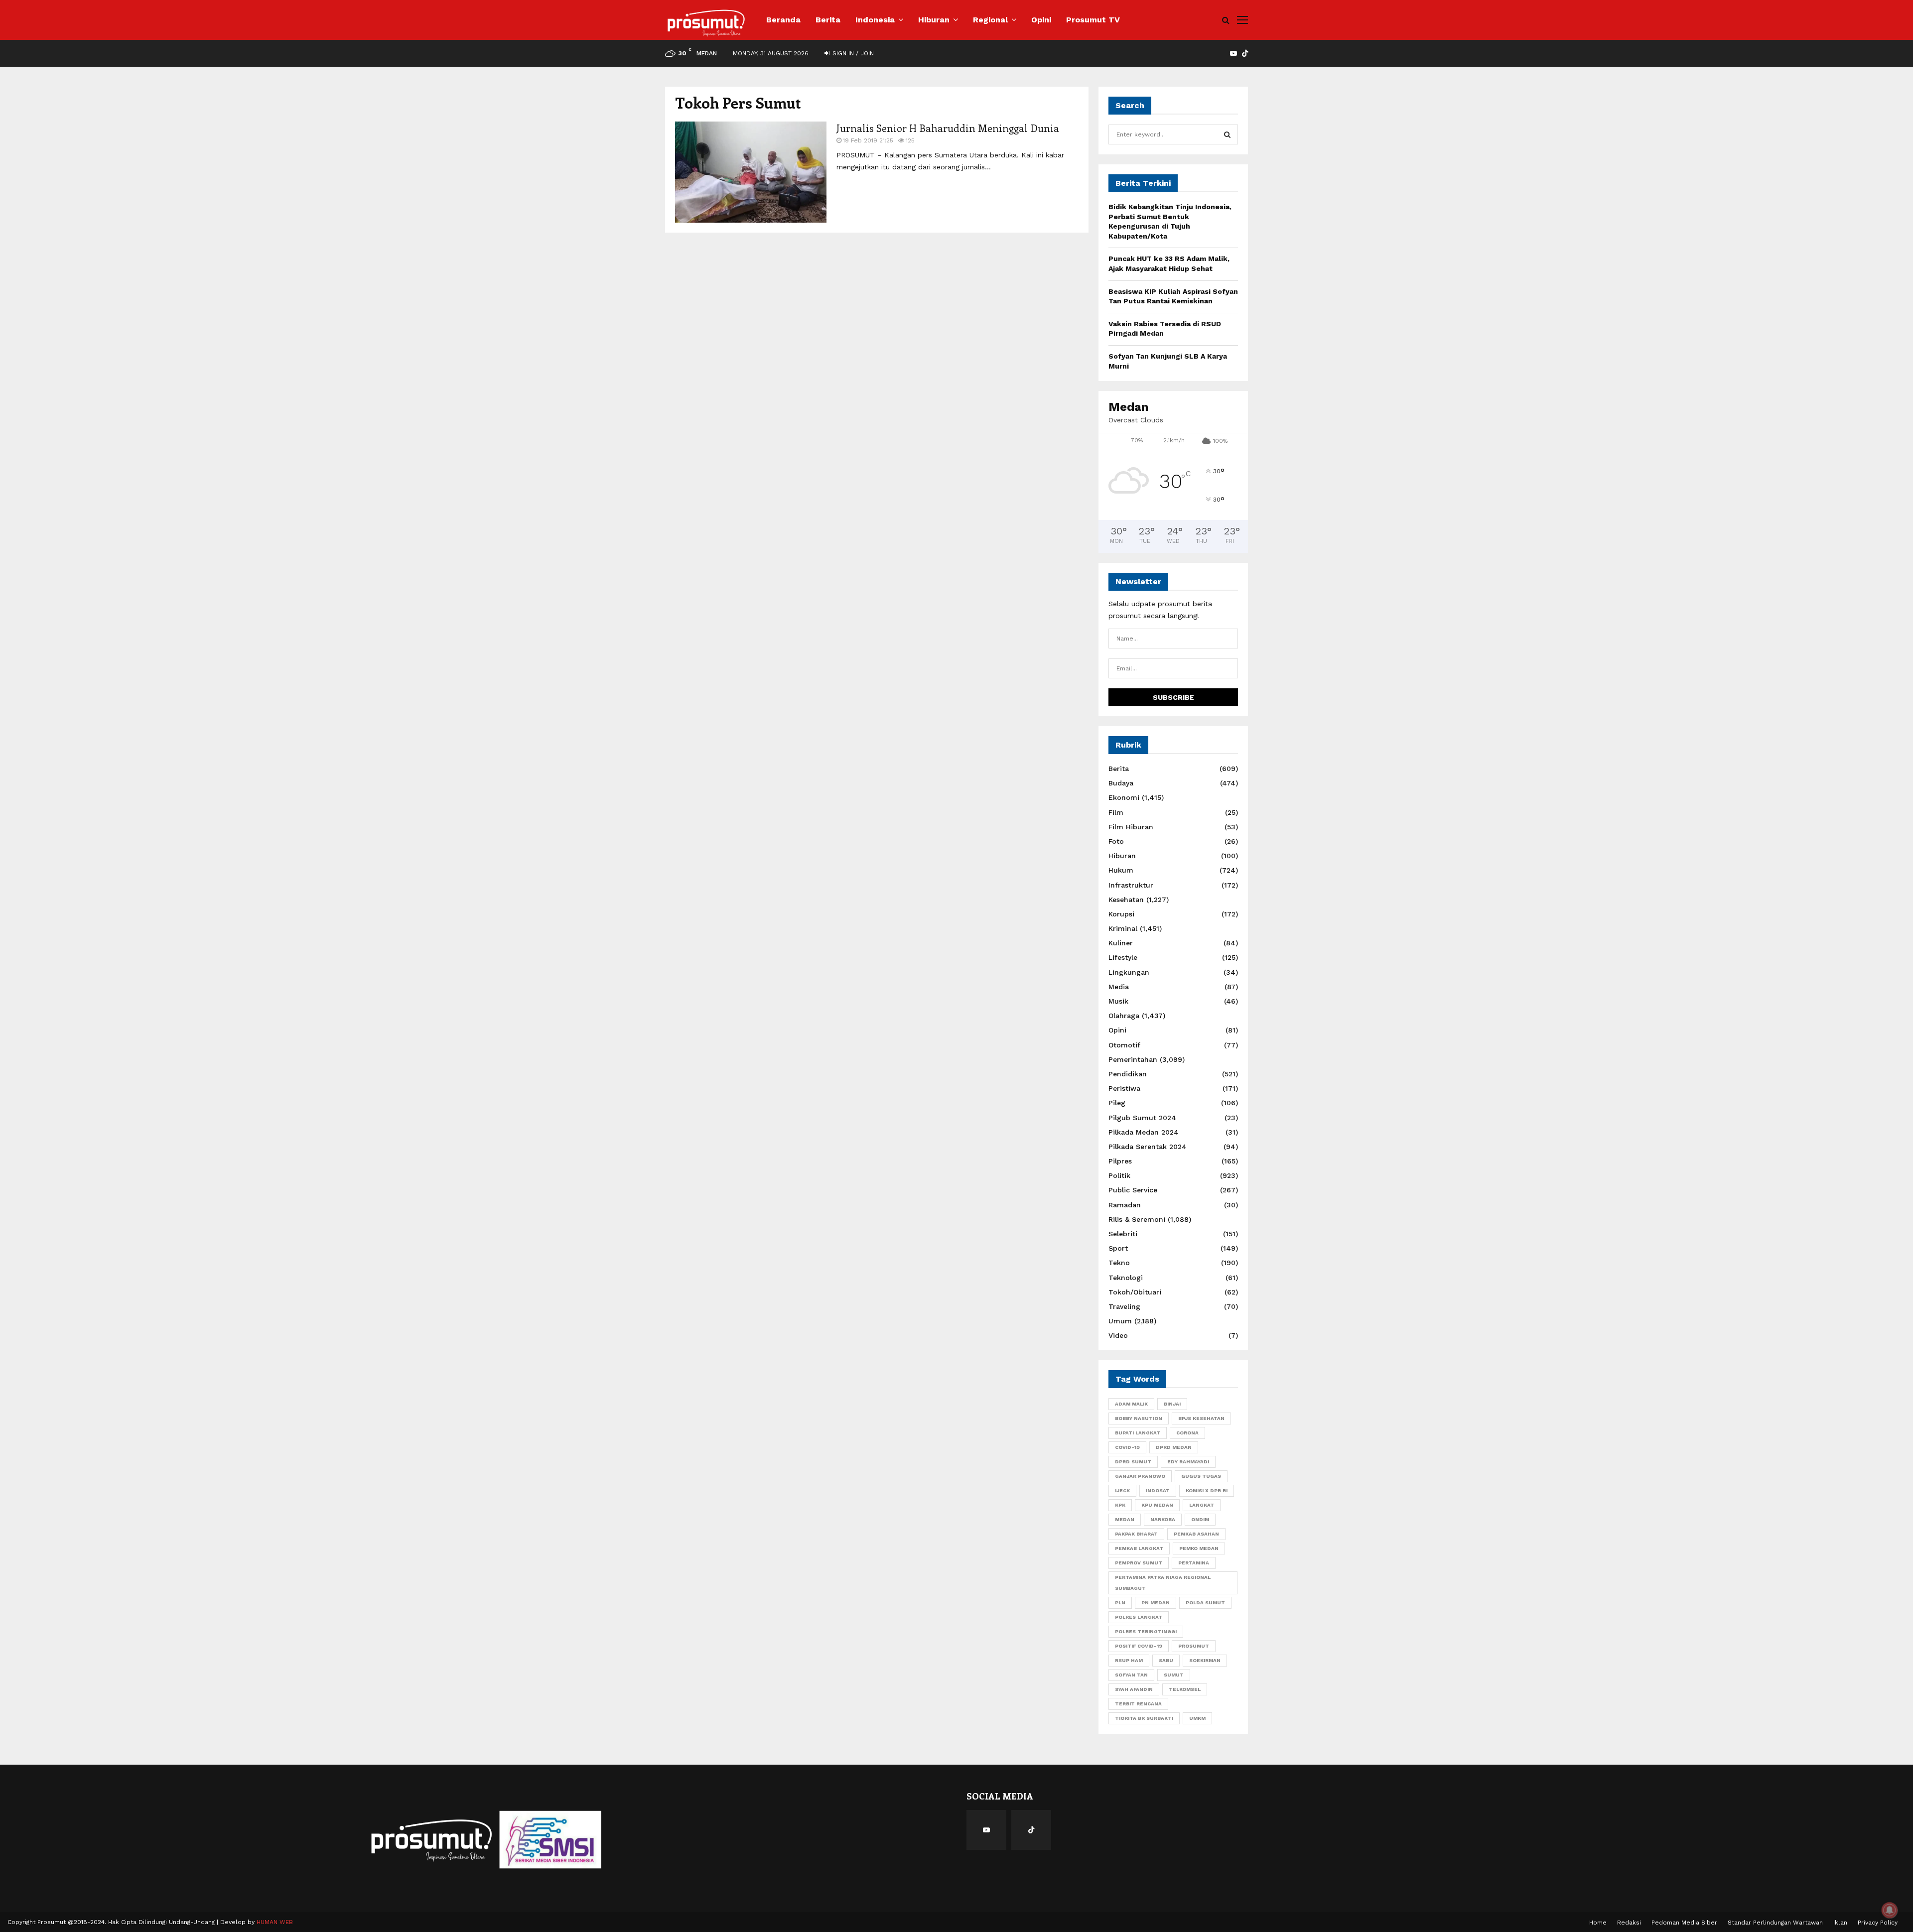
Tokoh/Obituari (1135, 1292)
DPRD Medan (1174, 1447)
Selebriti (1123, 1234)
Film (1116, 812)
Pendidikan (1128, 1074)
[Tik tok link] (1245, 53)
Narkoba (1163, 1519)
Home (1598, 1923)
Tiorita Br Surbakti (1144, 1718)
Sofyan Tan (1131, 1675)
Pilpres (1120, 1161)
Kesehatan (1126, 900)
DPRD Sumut (1133, 1462)
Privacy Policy (1878, 1923)
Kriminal (1123, 928)
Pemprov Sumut (1139, 1563)
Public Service (1133, 1190)
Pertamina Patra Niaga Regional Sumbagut (1163, 1583)
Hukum (1121, 870)
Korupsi (1121, 914)
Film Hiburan (1131, 827)
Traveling (1124, 1306)
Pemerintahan (1133, 1059)
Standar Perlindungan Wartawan (1775, 1923)
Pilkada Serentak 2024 (1148, 1147)
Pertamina (1194, 1563)
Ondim (1200, 1519)
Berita (828, 20)
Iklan (1840, 1923)
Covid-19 (1127, 1447)
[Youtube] (986, 1830)
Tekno (1119, 1263)
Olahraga (1124, 1016)
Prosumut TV (1093, 20)
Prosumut (1194, 1646)
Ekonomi (1124, 797)
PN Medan (1156, 1603)
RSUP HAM (1129, 1660)
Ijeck (1122, 1490)
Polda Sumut (1205, 1603)
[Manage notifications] (1890, 1910)
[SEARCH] (1227, 134)
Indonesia (875, 20)
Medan (1125, 1519)
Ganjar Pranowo (1140, 1476)
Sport (1118, 1248)
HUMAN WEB (275, 1922)
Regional (990, 20)
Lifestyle (1123, 957)
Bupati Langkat (1138, 1433)
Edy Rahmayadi (1188, 1462)
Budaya (1121, 783)
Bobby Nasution (1139, 1418)
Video (1118, 1335)
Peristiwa (1124, 1088)
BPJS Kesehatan (1201, 1418)
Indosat (1158, 1490)
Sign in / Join (852, 53)
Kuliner (1121, 943)
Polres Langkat (1139, 1617)
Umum (1120, 1321)
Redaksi (1629, 1923)
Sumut (1174, 1675)
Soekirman (1205, 1660)
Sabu (1166, 1660)
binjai (1172, 1404)
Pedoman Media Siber (1684, 1923)
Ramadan (1125, 1205)
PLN (1120, 1603)
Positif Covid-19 (1139, 1646)
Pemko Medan (1199, 1548)
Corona (1187, 1433)
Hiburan (934, 20)
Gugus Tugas (1201, 1476)
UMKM (1197, 1718)
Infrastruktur (1131, 885)
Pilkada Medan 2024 (1144, 1132)
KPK (1120, 1505)
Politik (1119, 1175)
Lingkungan (1129, 972)
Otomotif (1124, 1045)
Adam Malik (1131, 1404)
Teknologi (1126, 1278)
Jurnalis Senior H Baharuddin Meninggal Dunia (948, 128)
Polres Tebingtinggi (1146, 1631)
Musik (1118, 1001)
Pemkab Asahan (1196, 1534)
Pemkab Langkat (1139, 1548)
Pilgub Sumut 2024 (1142, 1118)
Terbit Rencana (1138, 1704)
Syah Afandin (1134, 1689)
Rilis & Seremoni (1137, 1219)
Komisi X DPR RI (1207, 1490)
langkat (1202, 1505)
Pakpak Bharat (1136, 1534)
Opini (1041, 20)
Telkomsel (1185, 1689)
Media (1119, 987)
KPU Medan (1157, 1505)
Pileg (1117, 1103)
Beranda (783, 20)
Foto (1116, 841)
